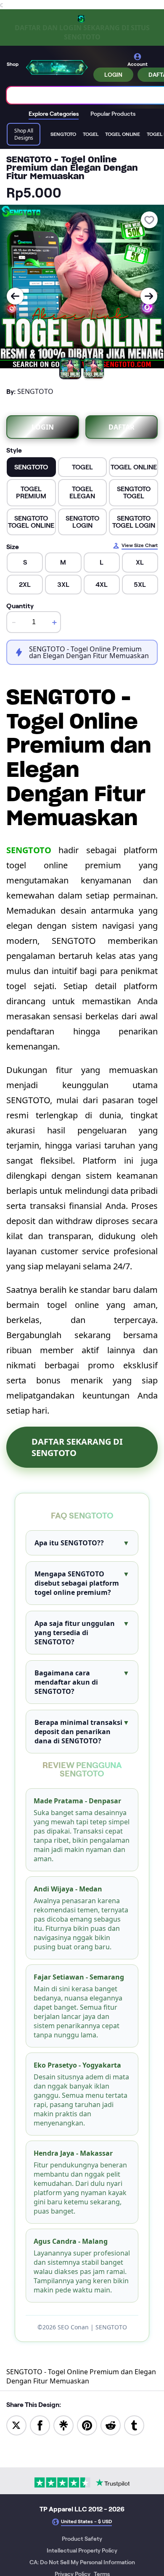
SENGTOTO (29, 850)
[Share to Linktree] (63, 2425)
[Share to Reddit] (111, 2425)
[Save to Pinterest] (87, 2425)
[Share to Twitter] (16, 2425)
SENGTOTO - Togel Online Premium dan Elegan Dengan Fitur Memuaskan (81, 2376)
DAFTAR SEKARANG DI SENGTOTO (77, 1447)
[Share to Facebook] (40, 2425)
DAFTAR (122, 427)
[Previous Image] (15, 296)
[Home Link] (57, 67)
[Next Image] (149, 296)
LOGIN (113, 75)
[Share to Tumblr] (134, 2425)
